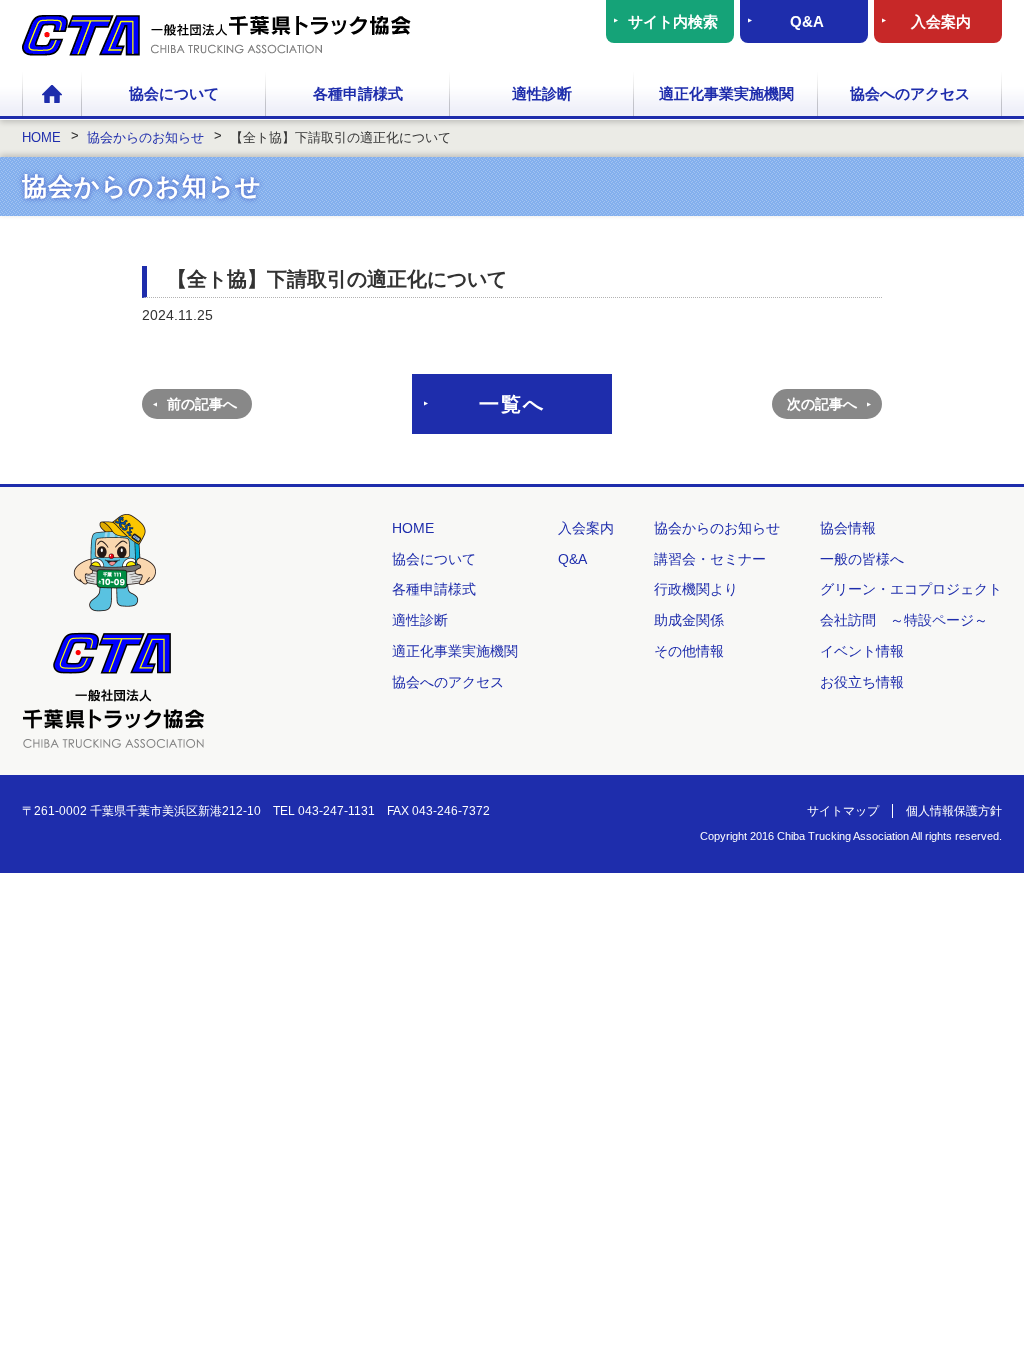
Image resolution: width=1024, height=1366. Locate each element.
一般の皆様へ (862, 559)
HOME (52, 95)
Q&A (807, 21)
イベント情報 (862, 651)
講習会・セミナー (710, 559)
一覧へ (512, 404)
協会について (174, 93)
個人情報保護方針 (954, 811)
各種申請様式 (358, 93)
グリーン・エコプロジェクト (911, 589)
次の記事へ (822, 404)
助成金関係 (689, 620)
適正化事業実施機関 (726, 93)
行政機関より (696, 589)
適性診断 (542, 93)
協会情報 (848, 528)
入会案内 (941, 21)
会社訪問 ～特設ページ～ (904, 620)
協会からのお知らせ (717, 528)
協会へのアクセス (910, 93)
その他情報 (689, 651)
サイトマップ (843, 811)
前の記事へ (202, 404)
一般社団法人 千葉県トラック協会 (216, 35)
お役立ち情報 (862, 682)
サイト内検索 (673, 21)
